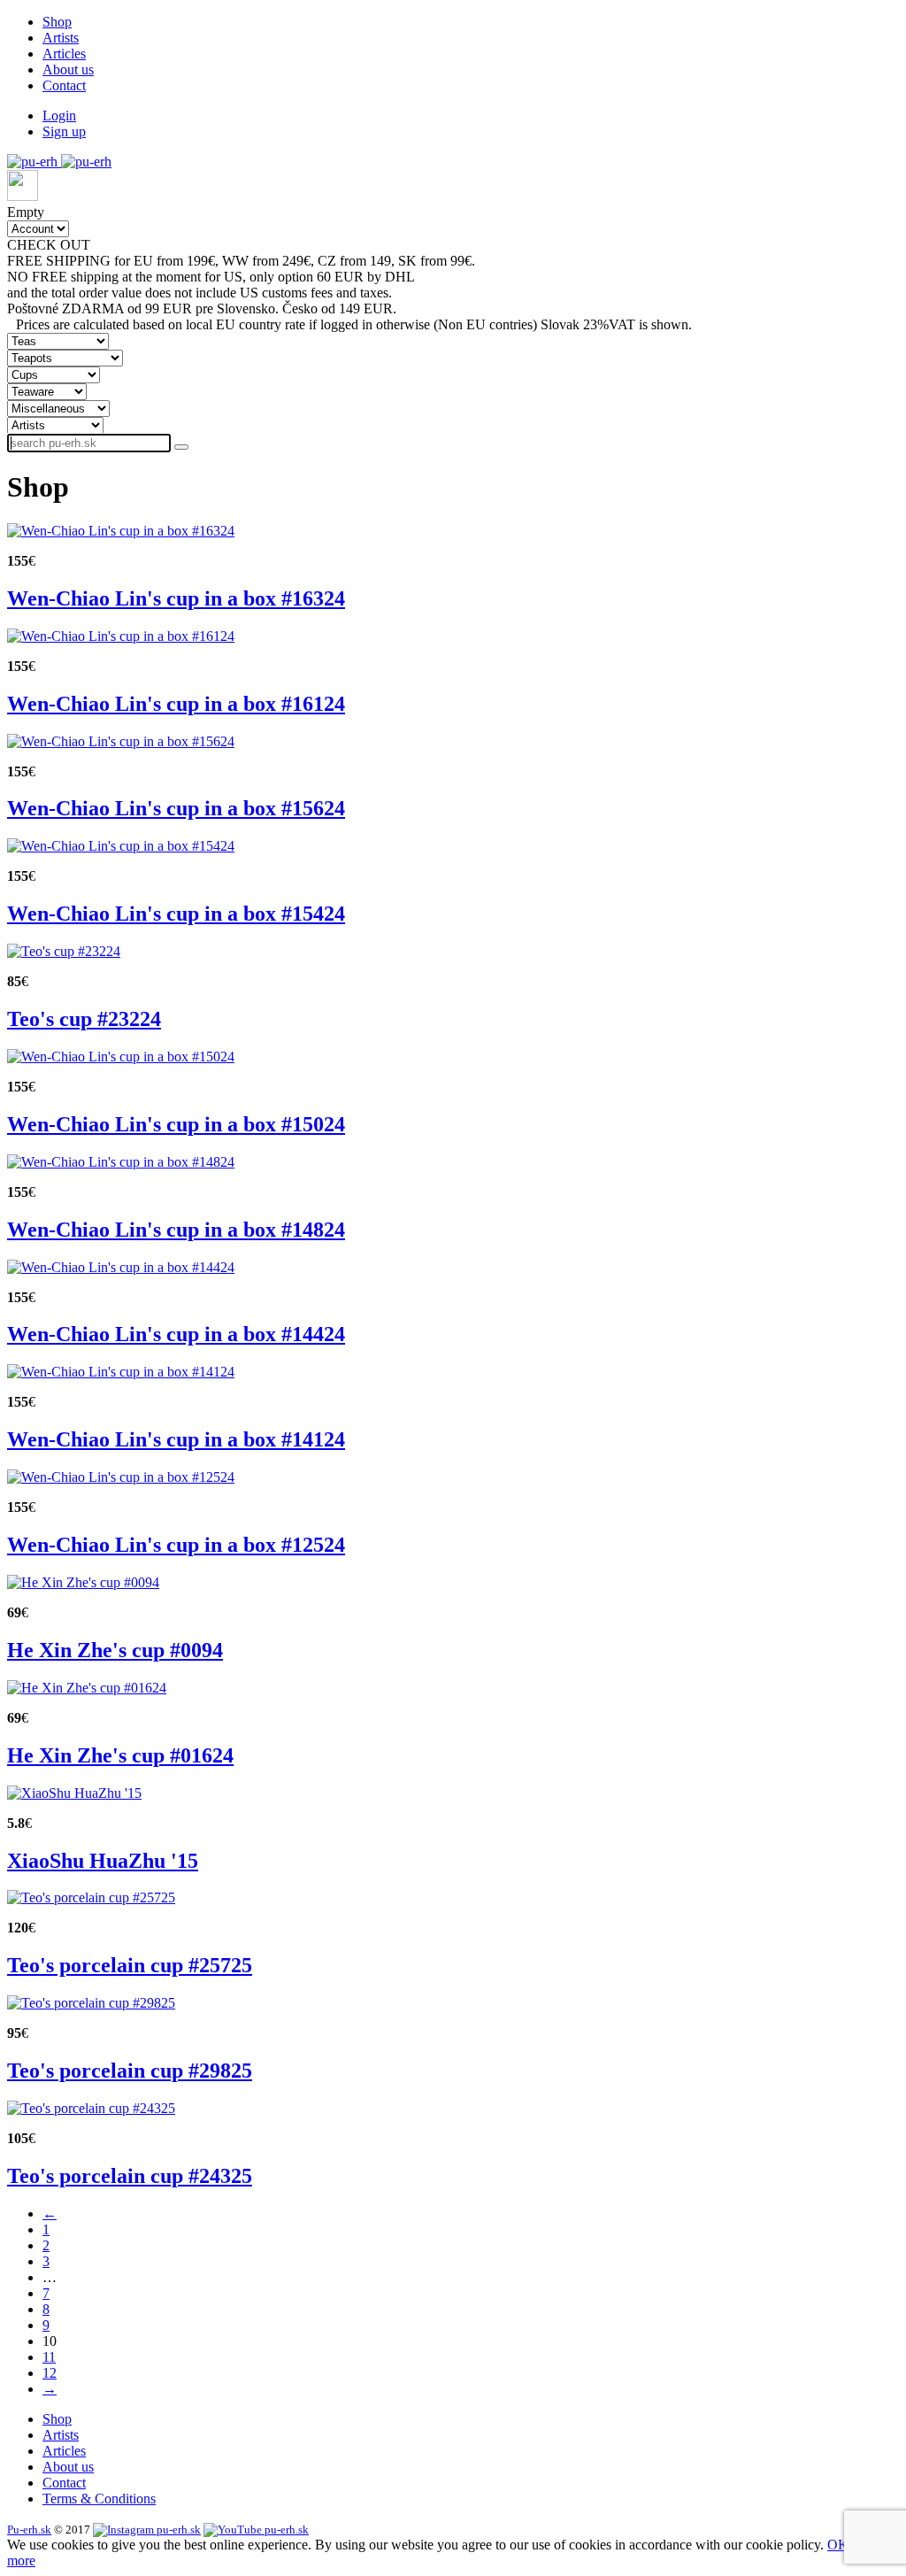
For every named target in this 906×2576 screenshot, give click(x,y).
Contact (64, 85)
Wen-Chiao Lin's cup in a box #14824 (176, 1230)
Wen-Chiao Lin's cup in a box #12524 (176, 1545)
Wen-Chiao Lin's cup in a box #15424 (176, 914)
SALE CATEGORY (152, 245)
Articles (64, 54)
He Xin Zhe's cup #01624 (120, 1755)
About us (68, 69)
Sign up (64, 131)
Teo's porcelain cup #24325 (130, 2176)
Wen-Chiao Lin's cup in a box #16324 (176, 598)
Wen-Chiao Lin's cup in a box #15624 (176, 808)
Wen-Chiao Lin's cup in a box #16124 (176, 704)
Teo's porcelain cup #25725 (130, 1965)
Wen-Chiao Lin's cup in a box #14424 (176, 1334)
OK (838, 2545)
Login (59, 116)
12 (50, 2373)
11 (49, 2357)
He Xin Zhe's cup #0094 (115, 1650)
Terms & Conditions (99, 2499)
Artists (61, 38)
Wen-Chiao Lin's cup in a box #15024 (176, 1124)
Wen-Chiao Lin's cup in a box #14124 (176, 1439)
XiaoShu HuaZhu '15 (103, 1861)
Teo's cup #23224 (84, 1019)
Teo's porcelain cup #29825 (130, 2071)
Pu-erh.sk (29, 2530)
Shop (57, 22)
